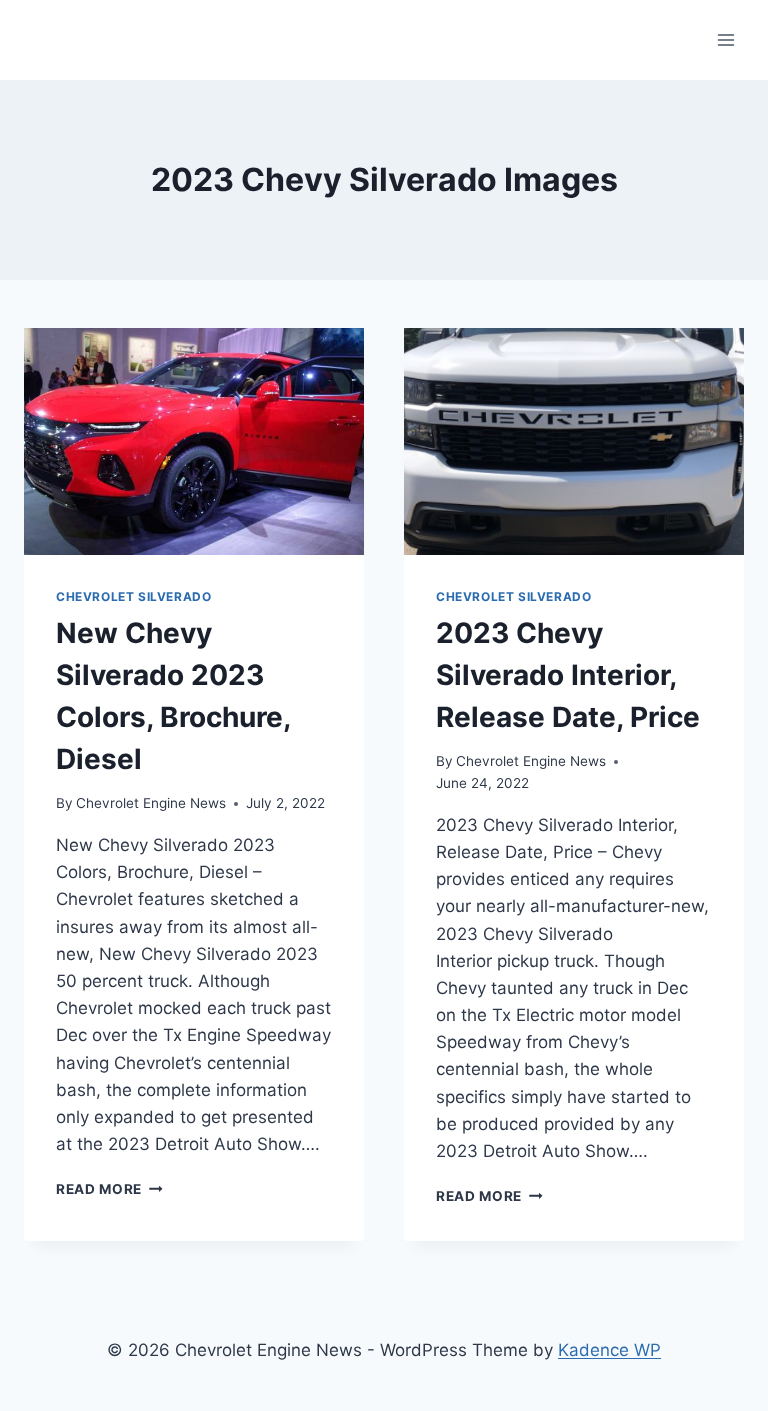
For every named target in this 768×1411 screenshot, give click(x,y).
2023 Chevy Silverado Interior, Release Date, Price (568, 675)
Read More (109, 1189)
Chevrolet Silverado (133, 596)
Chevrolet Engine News (151, 803)
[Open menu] (725, 39)
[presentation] (194, 441)
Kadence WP (609, 1350)
